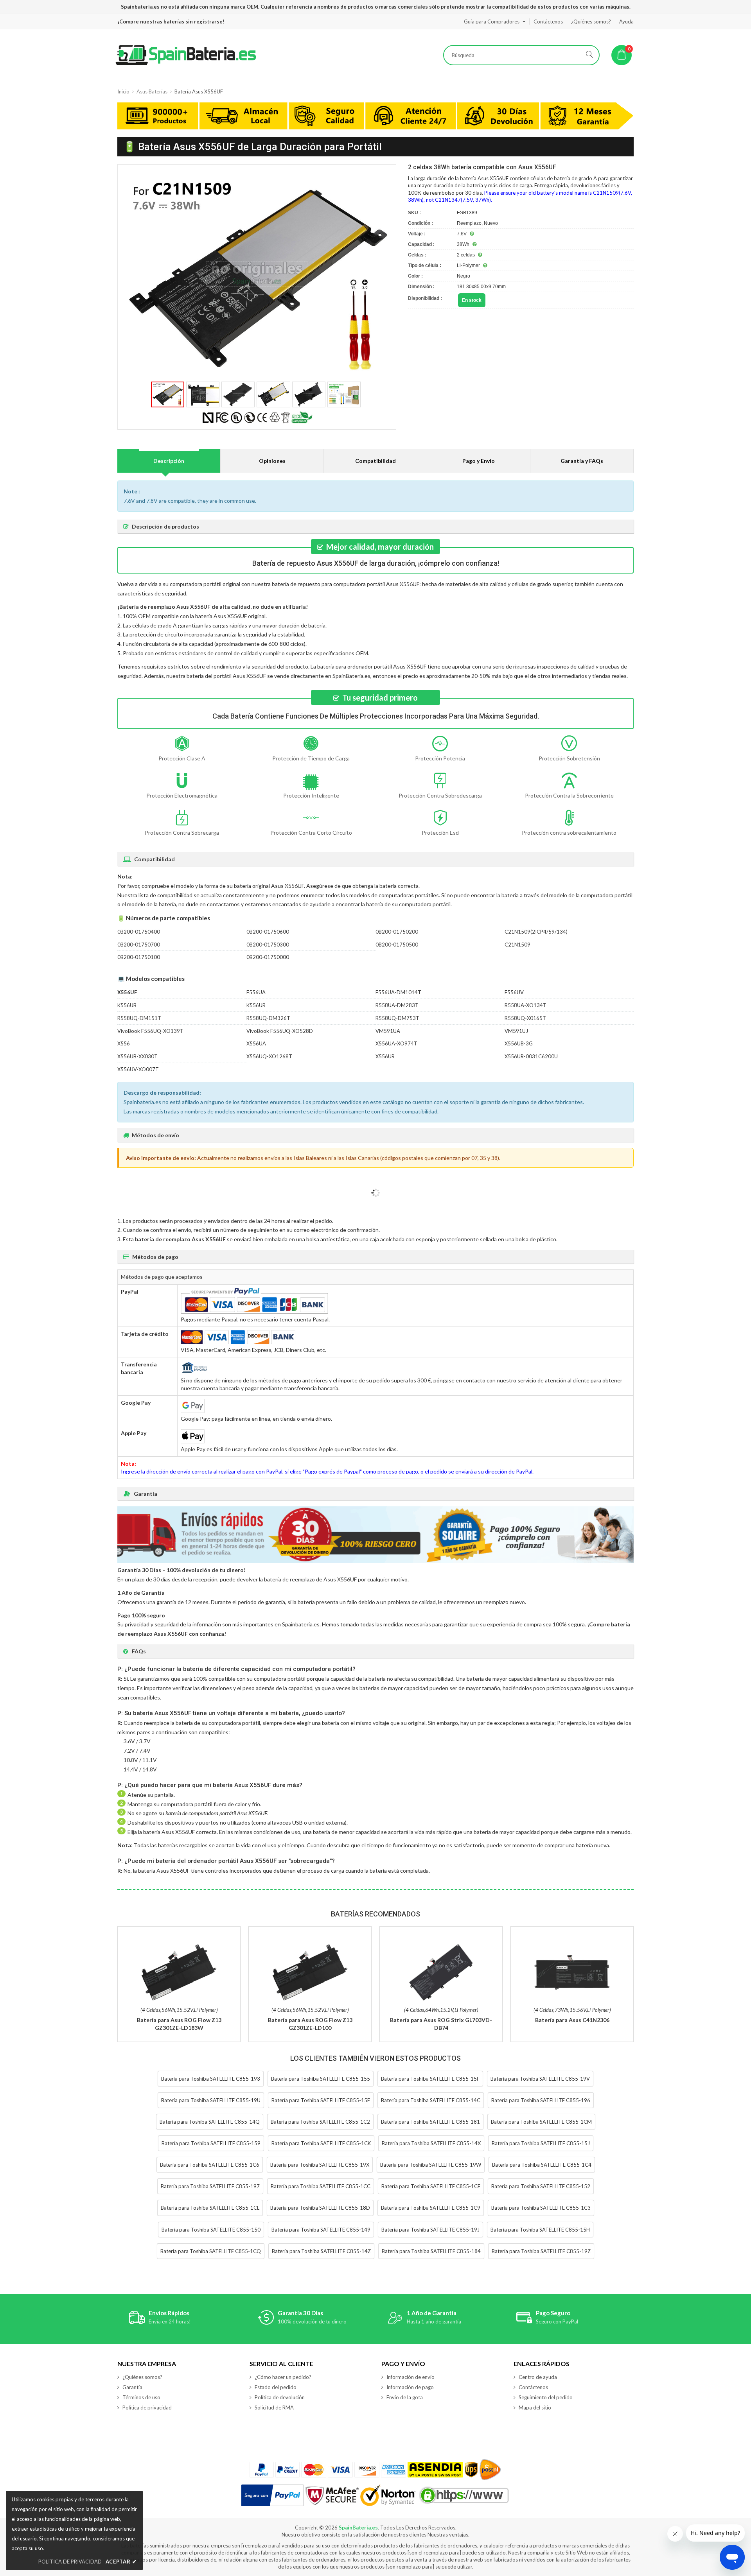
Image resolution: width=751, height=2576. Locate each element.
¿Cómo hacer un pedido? (283, 2377)
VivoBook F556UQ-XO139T (150, 1031)
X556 (124, 1043)
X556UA (256, 1043)
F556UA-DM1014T (398, 992)
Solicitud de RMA (274, 2407)
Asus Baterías (152, 91)
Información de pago (410, 2387)
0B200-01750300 (268, 945)
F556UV (514, 992)
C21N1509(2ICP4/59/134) (536, 932)
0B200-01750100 (139, 957)
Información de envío (411, 2377)
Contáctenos (548, 22)
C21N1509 (517, 945)
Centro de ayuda (538, 2377)
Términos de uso (141, 2397)
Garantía (132, 2387)
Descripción (169, 461)
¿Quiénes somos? (591, 22)
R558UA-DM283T (397, 1005)
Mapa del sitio (535, 2407)
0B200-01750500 (397, 945)
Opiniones (272, 461)
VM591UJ (516, 1031)
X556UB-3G (519, 1043)
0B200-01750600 (268, 932)
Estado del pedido (276, 2387)
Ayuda (626, 22)
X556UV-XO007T (138, 1069)
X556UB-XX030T (137, 1056)
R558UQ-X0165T (525, 1018)
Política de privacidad (147, 2407)
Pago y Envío (479, 461)
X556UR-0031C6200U (531, 1056)
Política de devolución (280, 2397)
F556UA (256, 992)
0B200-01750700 (139, 945)
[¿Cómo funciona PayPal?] (273, 2495)
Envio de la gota (405, 2397)
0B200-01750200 (397, 932)
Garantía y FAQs (582, 461)
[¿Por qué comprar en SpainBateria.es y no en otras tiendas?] (375, 117)
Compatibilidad (375, 461)
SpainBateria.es (358, 2528)
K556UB (127, 1005)
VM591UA (388, 1031)
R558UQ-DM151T (139, 1018)
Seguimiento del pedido (546, 2397)
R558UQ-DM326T (268, 1018)
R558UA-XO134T (526, 1005)
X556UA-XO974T (396, 1043)
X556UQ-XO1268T (269, 1056)
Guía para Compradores (492, 22)
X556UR (385, 1056)
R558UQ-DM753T (397, 1018)
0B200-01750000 (268, 957)
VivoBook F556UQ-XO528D (280, 1031)
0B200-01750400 (139, 932)
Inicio (123, 91)
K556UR (256, 1005)
